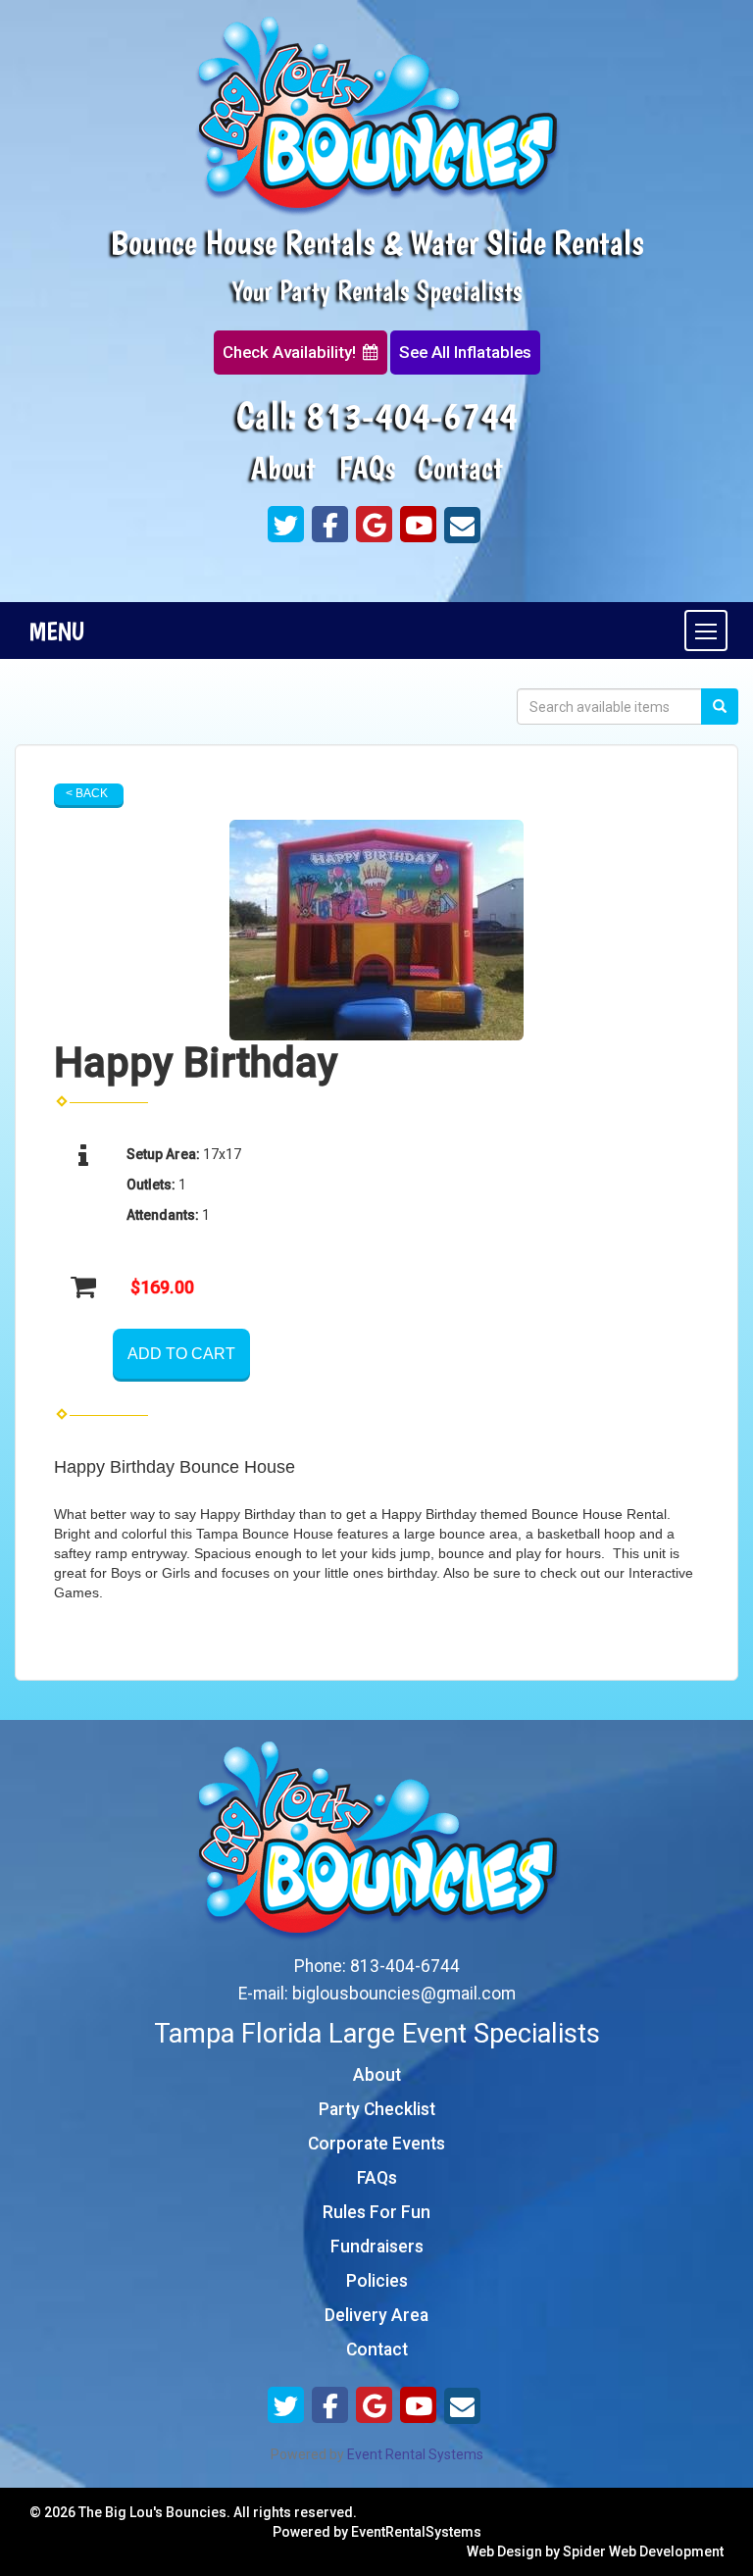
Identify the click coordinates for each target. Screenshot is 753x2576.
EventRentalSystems (416, 2532)
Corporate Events (376, 2144)
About (283, 468)
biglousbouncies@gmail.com (404, 1994)
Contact (460, 468)
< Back (87, 793)
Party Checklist (377, 2109)
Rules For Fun (376, 2212)
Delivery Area (376, 2315)
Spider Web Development (643, 2551)
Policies (377, 2281)
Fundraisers (377, 2247)
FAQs (367, 468)
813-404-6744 (412, 415)
